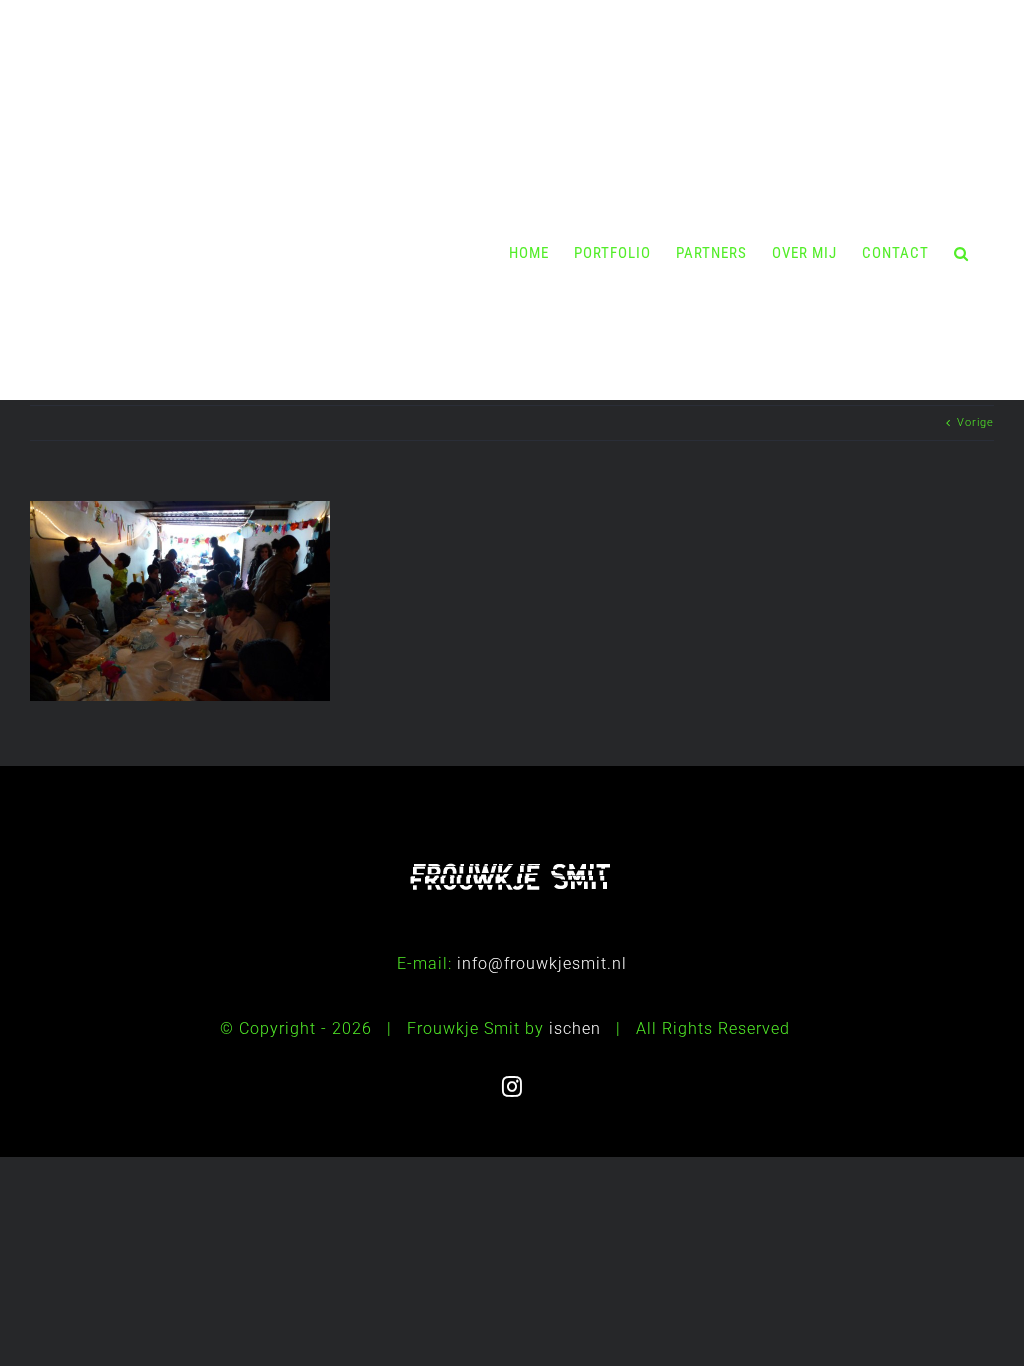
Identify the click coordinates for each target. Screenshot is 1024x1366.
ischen (575, 1028)
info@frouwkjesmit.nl (542, 963)
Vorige (975, 422)
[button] (961, 253)
